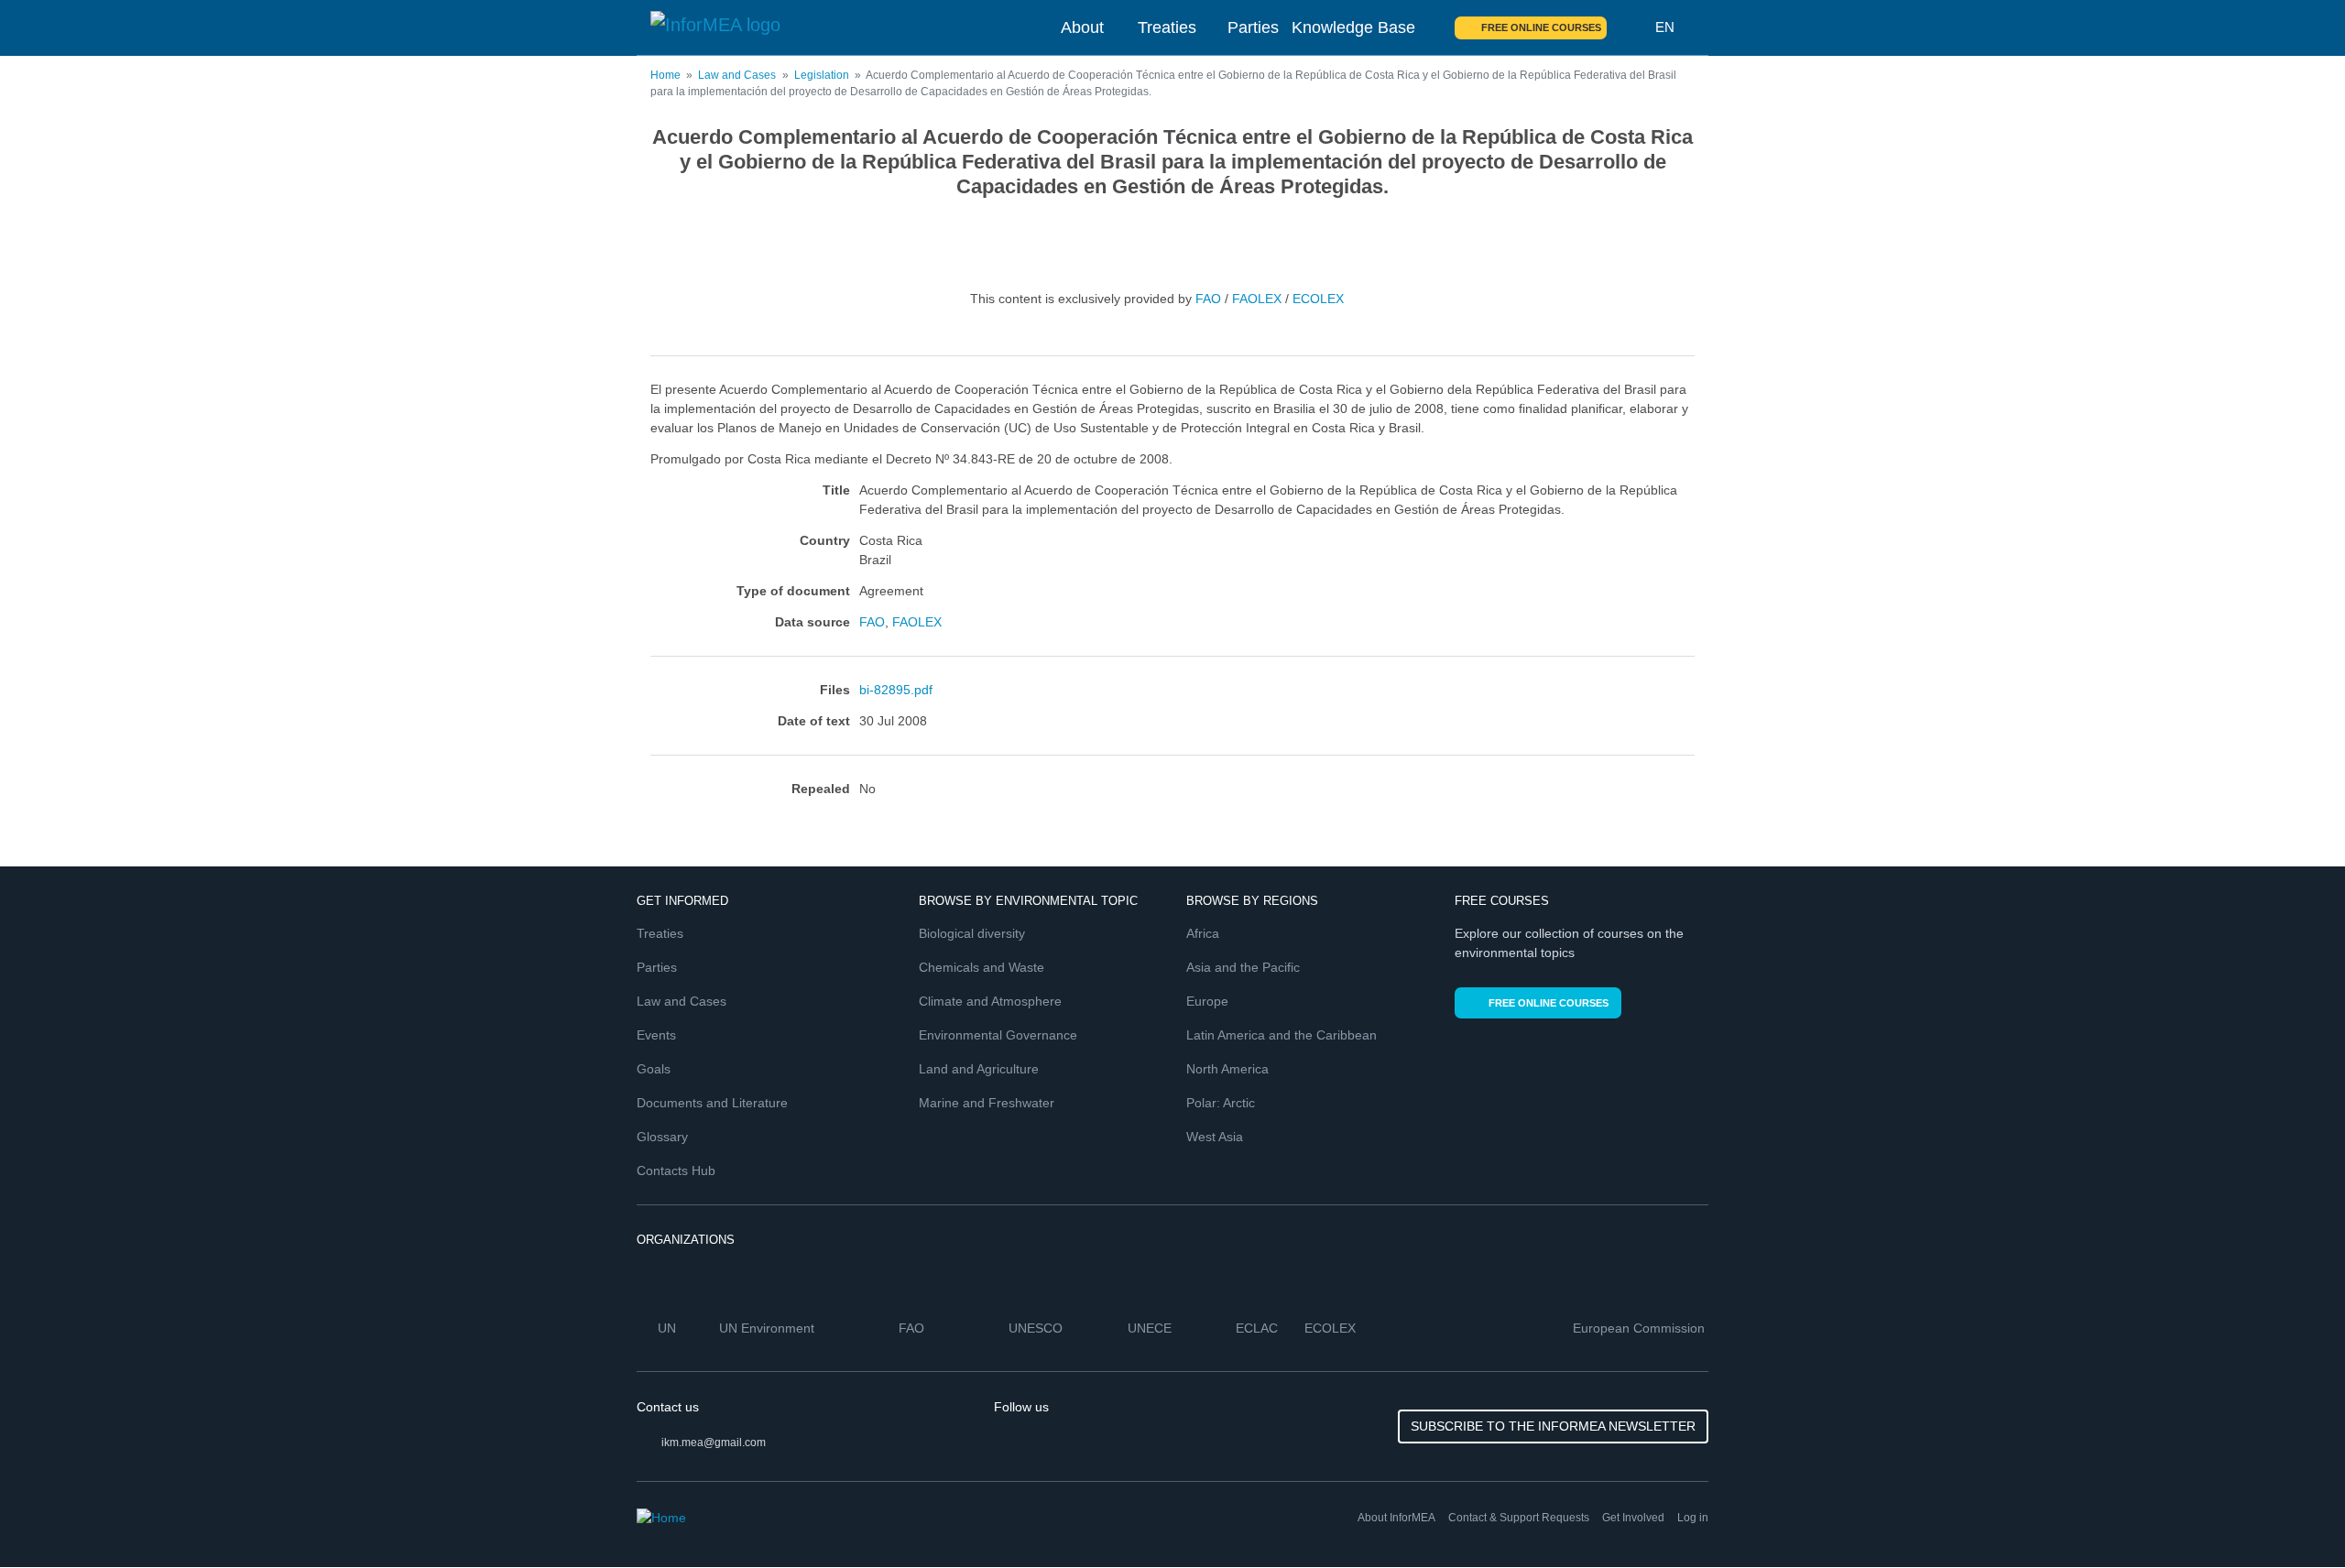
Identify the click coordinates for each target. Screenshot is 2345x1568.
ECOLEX (1318, 299)
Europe (1207, 1001)
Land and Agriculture (979, 1069)
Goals (654, 1069)
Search (1631, 27)
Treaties (1167, 27)
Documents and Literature (712, 1103)
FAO (1208, 299)
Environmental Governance (998, 1035)
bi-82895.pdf (896, 690)
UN (669, 1328)
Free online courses (1541, 27)
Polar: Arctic (1221, 1103)
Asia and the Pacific (1243, 967)
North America (1227, 1069)
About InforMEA (1396, 1518)
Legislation (822, 75)
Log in (1693, 1518)
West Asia (1215, 1137)
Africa (1203, 933)
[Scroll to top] (2292, 1515)
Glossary (662, 1137)
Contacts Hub (676, 1171)
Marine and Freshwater (987, 1103)
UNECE (1151, 1328)
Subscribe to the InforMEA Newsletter (1553, 1426)
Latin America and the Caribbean (1282, 1035)
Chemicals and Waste (982, 967)
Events (656, 1035)
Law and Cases (737, 75)
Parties (1253, 27)
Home (665, 75)
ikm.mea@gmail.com (714, 1443)
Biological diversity (972, 933)
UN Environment (769, 1328)
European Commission (1641, 1328)
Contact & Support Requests (1519, 1518)
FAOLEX (1257, 299)
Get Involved (1633, 1518)
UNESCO (1037, 1328)
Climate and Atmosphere (990, 1001)
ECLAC (1259, 1328)
